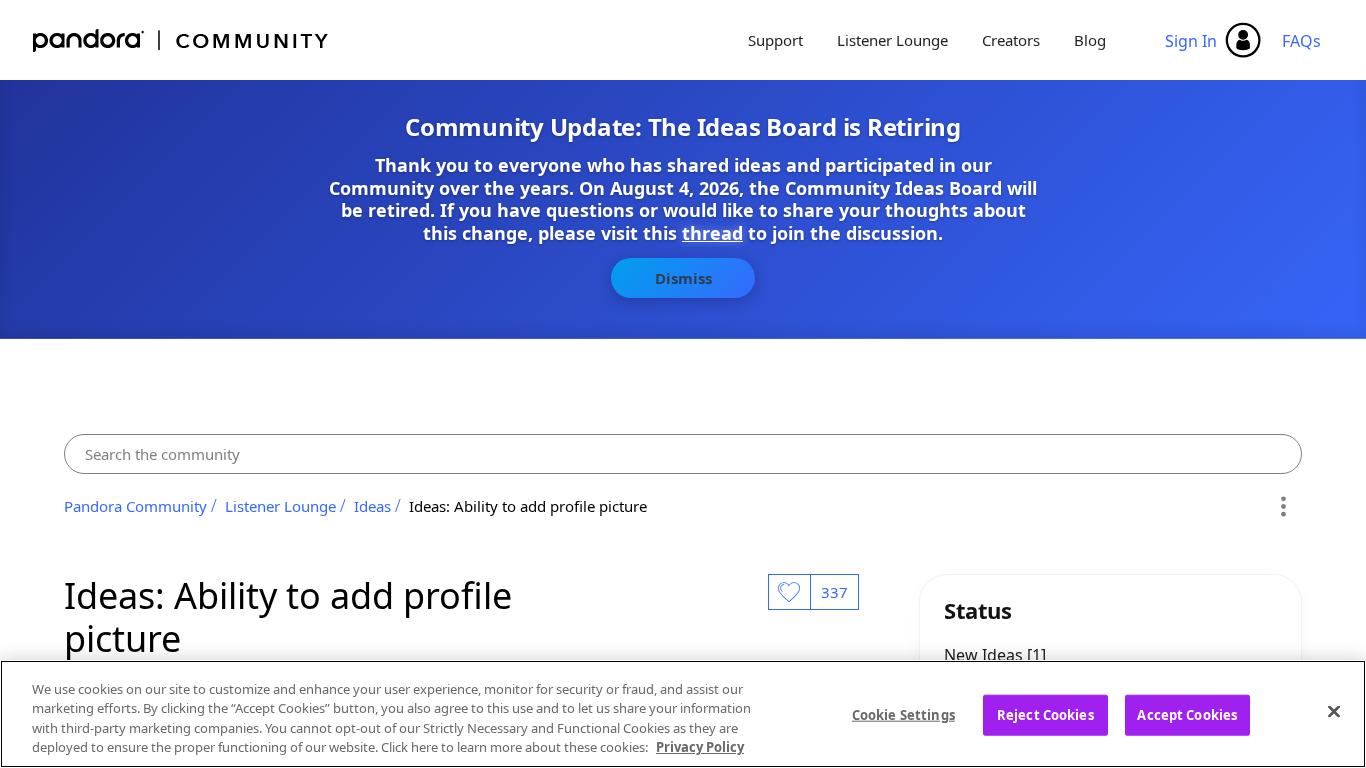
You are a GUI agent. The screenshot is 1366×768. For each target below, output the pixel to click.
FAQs (1301, 41)
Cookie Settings (903, 715)
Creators (1011, 40)
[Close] (1334, 711)
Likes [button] (789, 592)
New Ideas (985, 655)
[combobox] (683, 454)
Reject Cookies (1045, 715)
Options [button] (1283, 506)
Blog (1090, 40)
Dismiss (683, 278)
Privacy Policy (700, 747)
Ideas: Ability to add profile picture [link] (528, 506)
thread (712, 233)
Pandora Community (181, 40)
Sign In (1191, 41)
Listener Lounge (892, 40)
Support (775, 40)
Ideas (372, 506)
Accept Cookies (1187, 715)
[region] (683, 714)
